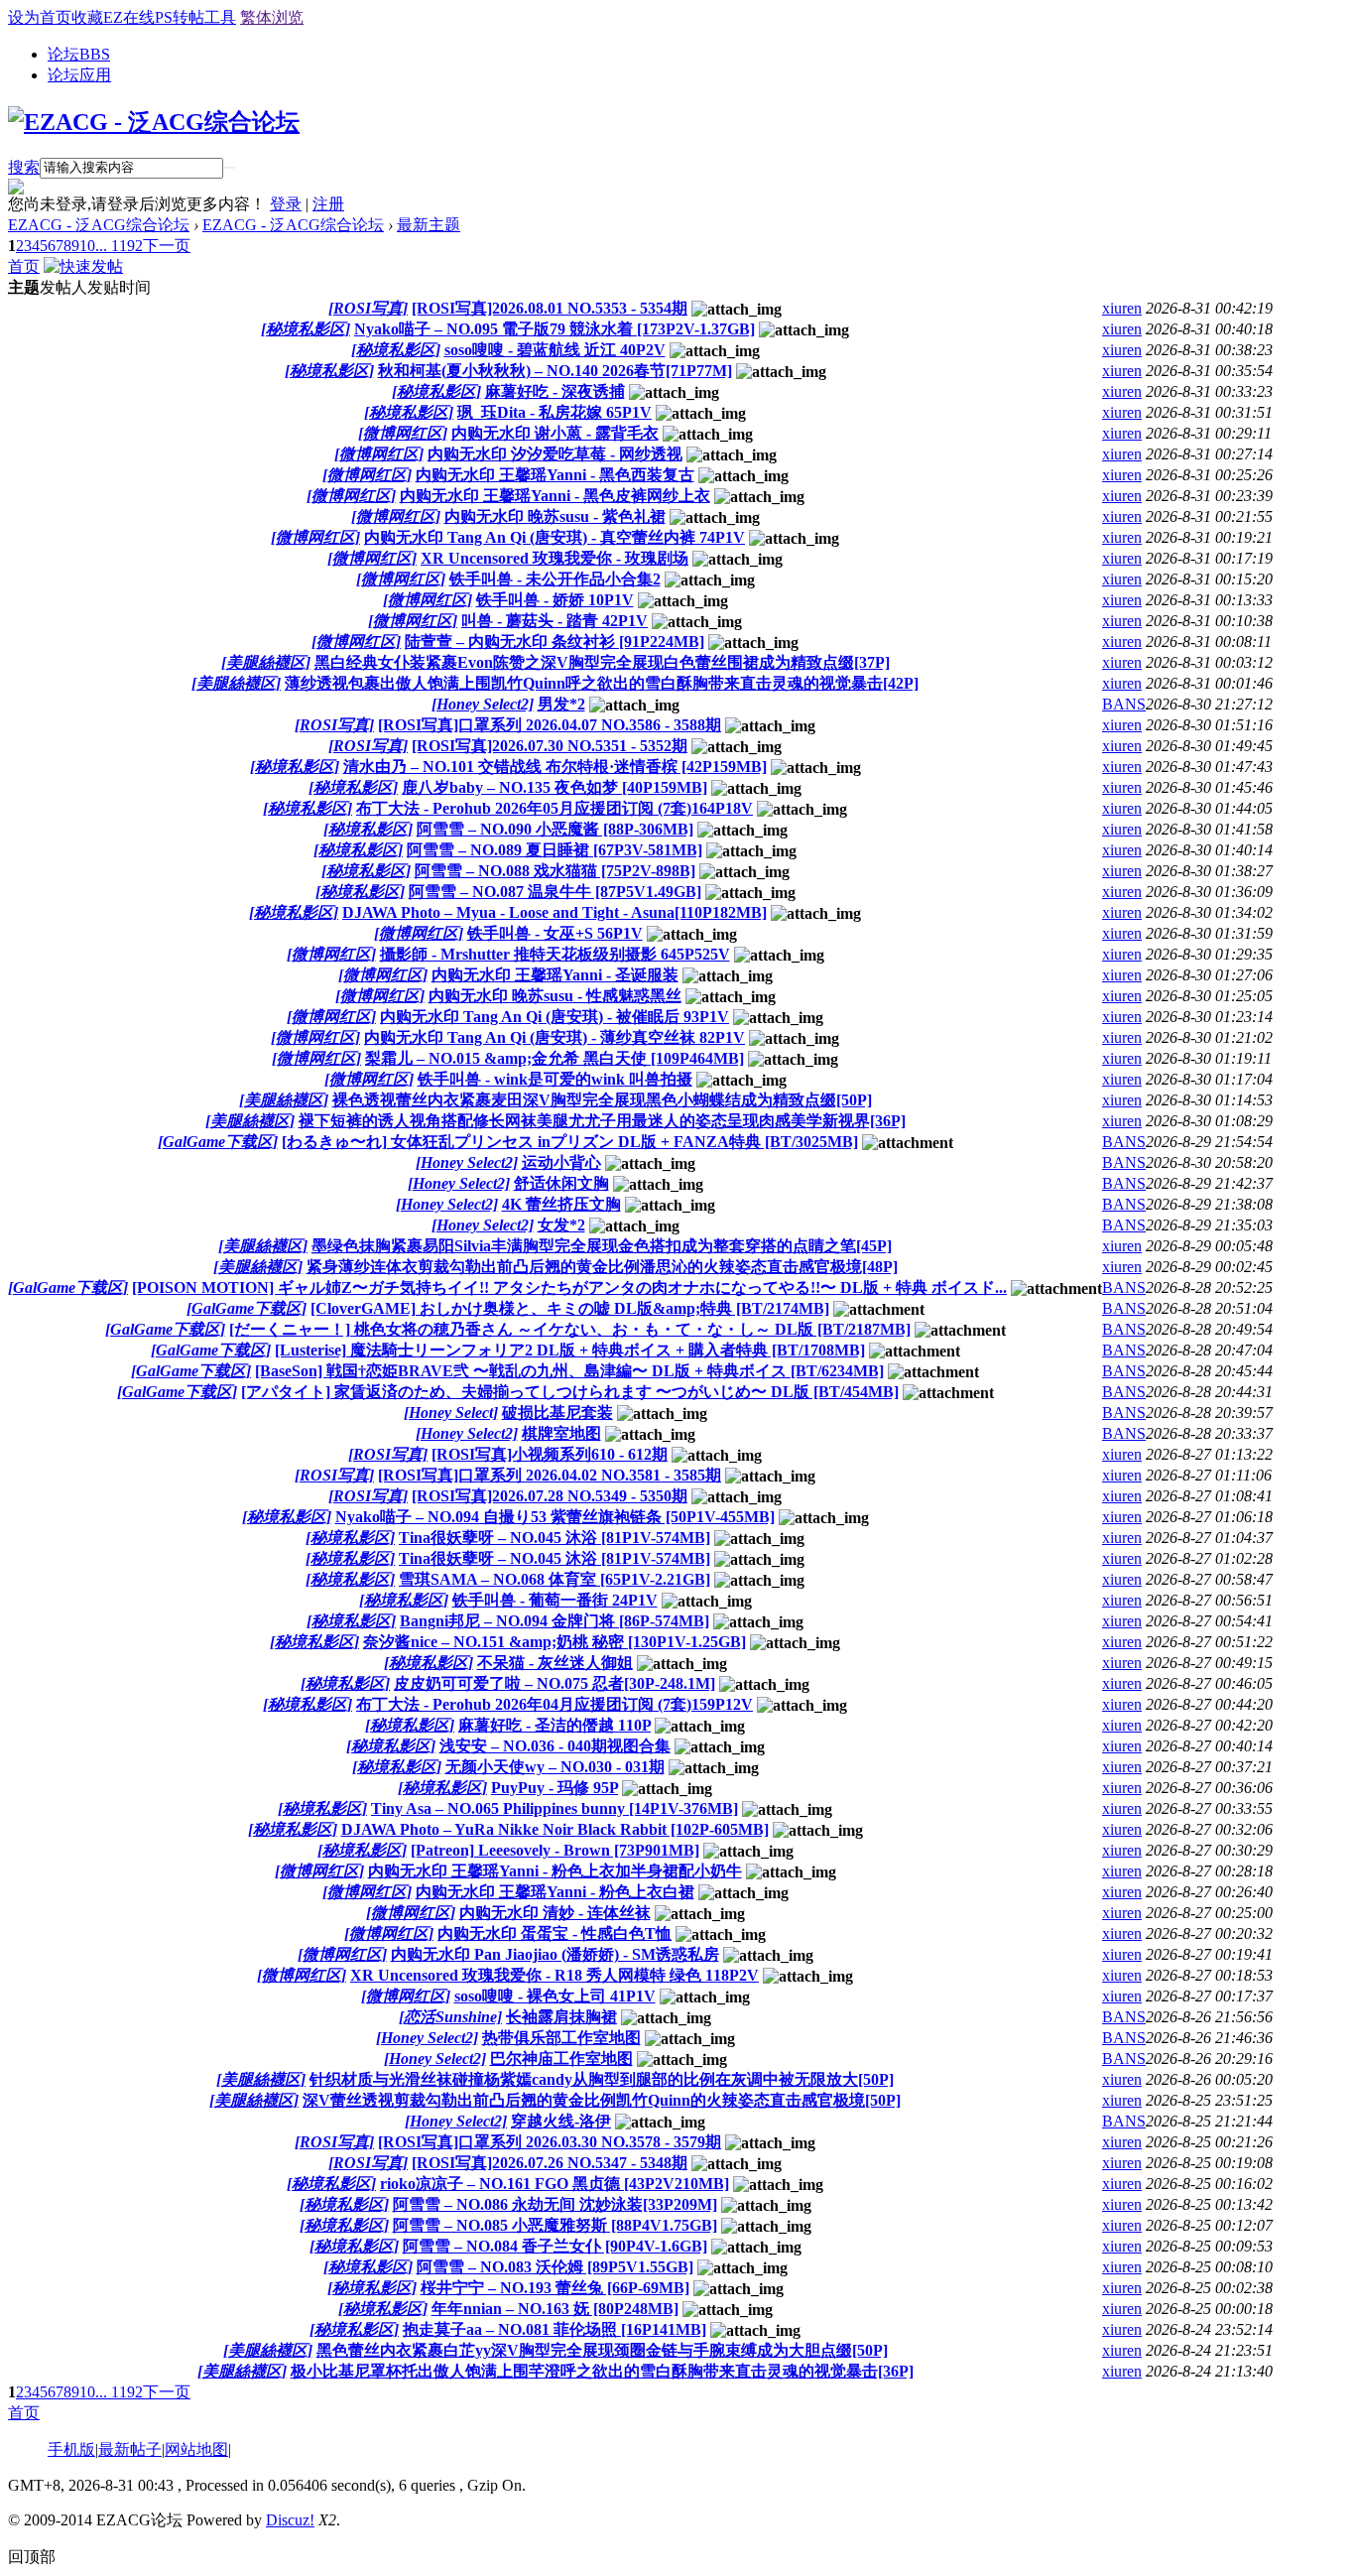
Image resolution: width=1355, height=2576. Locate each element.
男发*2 (561, 704)
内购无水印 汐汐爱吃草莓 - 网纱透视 (555, 454)
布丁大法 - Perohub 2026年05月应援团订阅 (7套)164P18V (554, 808)
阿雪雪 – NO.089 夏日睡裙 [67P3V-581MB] (554, 850)
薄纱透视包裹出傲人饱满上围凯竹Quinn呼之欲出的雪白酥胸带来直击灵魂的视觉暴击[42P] (602, 683)
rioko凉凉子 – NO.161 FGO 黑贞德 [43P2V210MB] (554, 2184)
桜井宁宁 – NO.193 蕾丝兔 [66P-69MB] (555, 2288)
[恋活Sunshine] (450, 2017)
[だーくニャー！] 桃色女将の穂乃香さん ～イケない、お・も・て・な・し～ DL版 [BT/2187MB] (570, 1329)
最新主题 (429, 225)
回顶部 (32, 2557)
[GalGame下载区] (218, 1142)
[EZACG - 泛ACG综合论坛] (154, 122)
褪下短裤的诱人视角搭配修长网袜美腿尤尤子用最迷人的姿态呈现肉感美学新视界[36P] (602, 1121)
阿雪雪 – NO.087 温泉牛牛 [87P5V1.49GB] (555, 892)
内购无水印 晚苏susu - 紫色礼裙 (555, 516)
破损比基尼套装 (557, 1413)
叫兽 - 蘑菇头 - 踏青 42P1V (554, 621)
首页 (24, 266)
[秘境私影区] (306, 329)
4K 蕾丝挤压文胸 (561, 1204)
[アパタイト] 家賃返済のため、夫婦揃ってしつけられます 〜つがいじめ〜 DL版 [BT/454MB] (570, 1392)
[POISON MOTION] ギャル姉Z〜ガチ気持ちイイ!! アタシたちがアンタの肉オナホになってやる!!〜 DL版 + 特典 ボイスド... (569, 1288)
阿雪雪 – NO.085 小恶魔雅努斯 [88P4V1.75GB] (555, 2225)
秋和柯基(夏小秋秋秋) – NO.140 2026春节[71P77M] (555, 371)
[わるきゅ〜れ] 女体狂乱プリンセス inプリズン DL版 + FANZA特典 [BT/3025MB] (570, 1142)
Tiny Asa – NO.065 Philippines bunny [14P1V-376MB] (554, 1808)
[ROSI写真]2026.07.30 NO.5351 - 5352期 (550, 746)
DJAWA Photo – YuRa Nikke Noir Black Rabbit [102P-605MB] (555, 1829)
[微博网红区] (403, 433)
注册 (328, 204)
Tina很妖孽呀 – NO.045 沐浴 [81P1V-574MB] (554, 1538)
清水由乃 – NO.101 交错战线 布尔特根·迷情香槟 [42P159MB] (555, 767)
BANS (1124, 704)
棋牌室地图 (561, 1433)
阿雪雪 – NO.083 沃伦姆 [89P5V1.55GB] (555, 2267)
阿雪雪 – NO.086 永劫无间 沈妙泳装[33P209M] (555, 2204)
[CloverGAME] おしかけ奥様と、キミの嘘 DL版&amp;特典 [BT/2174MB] (570, 1308)
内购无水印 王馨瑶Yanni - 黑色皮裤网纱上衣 (555, 496)
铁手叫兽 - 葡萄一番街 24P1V (555, 1600)
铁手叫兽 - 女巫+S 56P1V (555, 933)
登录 (286, 204)
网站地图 (196, 2449)
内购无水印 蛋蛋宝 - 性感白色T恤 (554, 1933)
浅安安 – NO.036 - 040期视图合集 (555, 1746)
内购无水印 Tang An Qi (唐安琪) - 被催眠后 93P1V (554, 1017)
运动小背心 (561, 1162)
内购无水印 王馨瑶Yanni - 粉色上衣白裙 (555, 1892)
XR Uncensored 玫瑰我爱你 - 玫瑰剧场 (554, 558)
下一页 (167, 246)
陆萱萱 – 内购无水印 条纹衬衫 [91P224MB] (554, 642)
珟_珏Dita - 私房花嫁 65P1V (554, 412)
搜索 (24, 167)
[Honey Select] (451, 1413)
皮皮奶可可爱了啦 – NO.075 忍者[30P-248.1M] (554, 1683)
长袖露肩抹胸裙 (561, 2017)
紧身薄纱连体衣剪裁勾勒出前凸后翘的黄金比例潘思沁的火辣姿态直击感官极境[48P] (602, 1267)
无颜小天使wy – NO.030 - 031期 (555, 1767)
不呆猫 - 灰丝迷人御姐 (555, 1663)
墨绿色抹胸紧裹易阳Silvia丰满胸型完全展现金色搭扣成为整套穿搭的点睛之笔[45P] (602, 1246)
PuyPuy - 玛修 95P (554, 1788)
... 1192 (119, 246)
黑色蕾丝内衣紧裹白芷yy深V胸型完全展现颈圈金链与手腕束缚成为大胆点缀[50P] (602, 2350)
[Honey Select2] (483, 704)
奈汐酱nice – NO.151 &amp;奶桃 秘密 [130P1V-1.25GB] (554, 1642)
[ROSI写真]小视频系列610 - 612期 (550, 1454)
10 (87, 246)
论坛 (79, 54)
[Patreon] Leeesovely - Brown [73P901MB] (555, 1850)
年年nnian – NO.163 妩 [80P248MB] (555, 2309)
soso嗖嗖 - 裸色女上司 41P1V (555, 1996)
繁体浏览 (272, 17)
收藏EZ (97, 17)
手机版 (71, 2449)
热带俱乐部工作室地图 (561, 2038)
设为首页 (40, 17)
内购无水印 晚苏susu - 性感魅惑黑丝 (555, 996)
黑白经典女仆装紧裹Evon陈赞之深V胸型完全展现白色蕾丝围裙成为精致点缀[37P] (602, 662)
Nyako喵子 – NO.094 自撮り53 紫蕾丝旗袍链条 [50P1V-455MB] (555, 1517)
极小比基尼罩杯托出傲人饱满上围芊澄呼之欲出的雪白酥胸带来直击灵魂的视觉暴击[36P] (602, 2371)
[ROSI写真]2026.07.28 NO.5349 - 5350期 (550, 1496)
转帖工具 (204, 17)
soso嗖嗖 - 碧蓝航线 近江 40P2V (555, 350)
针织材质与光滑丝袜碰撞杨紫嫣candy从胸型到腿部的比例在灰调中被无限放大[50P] (602, 2079)
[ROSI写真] (368, 308)
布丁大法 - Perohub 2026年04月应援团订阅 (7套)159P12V (554, 1704)
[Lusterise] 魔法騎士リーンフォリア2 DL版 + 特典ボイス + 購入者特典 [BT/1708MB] (570, 1350)
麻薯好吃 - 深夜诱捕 (555, 391)
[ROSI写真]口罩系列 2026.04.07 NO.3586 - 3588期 (550, 725)
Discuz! (290, 2520)
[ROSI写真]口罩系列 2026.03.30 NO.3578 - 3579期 (550, 2142)
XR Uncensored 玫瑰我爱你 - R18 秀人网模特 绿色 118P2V (554, 1975)
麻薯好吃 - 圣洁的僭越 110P (554, 1725)
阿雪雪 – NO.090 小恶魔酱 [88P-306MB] (555, 829)
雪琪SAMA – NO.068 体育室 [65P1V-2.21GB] (554, 1579)
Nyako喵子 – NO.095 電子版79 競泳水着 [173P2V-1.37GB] (554, 329)
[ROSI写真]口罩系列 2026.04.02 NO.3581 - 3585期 (550, 1475)
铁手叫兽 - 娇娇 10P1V (555, 600)
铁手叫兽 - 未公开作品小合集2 (555, 579)
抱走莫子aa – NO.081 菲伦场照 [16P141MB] (554, 2329)
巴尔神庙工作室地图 (561, 2059)
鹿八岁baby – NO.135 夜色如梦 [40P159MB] (554, 787)
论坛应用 (79, 75)
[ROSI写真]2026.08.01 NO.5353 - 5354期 (550, 308)
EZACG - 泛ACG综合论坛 (99, 225)
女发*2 (561, 1225)
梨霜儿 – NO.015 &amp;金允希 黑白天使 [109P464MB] (554, 1058)
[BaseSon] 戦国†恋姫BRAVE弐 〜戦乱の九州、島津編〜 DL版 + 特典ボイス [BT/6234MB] (569, 1371)
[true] (229, 168)
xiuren (1122, 308)
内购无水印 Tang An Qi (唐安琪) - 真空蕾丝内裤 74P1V (554, 537)
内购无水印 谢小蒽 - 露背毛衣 (555, 433)
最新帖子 (130, 2449)
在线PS (148, 17)
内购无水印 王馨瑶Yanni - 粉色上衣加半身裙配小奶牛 (555, 1871)
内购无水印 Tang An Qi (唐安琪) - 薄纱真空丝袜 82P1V (554, 1037)
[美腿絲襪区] (266, 662)
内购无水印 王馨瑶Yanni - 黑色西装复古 (555, 475)
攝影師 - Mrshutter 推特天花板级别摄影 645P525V (555, 954)
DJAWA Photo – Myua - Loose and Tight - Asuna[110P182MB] (554, 912)
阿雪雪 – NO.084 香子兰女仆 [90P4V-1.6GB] (555, 2246)
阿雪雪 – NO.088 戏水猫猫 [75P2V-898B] (555, 871)
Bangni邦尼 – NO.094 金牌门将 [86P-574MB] (554, 1621)
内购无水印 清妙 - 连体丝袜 (555, 1913)
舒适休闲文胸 (561, 1183)
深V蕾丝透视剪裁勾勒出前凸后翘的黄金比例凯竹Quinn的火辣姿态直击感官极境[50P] (602, 2100)
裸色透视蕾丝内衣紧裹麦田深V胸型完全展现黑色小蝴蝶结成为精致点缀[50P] (602, 1100)
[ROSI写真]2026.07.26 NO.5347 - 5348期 (550, 2163)
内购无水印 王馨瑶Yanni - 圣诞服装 (555, 975)
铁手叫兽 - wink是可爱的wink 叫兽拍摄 (555, 1079)
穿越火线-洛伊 (561, 2121)
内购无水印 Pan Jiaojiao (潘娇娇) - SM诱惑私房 (555, 1954)
